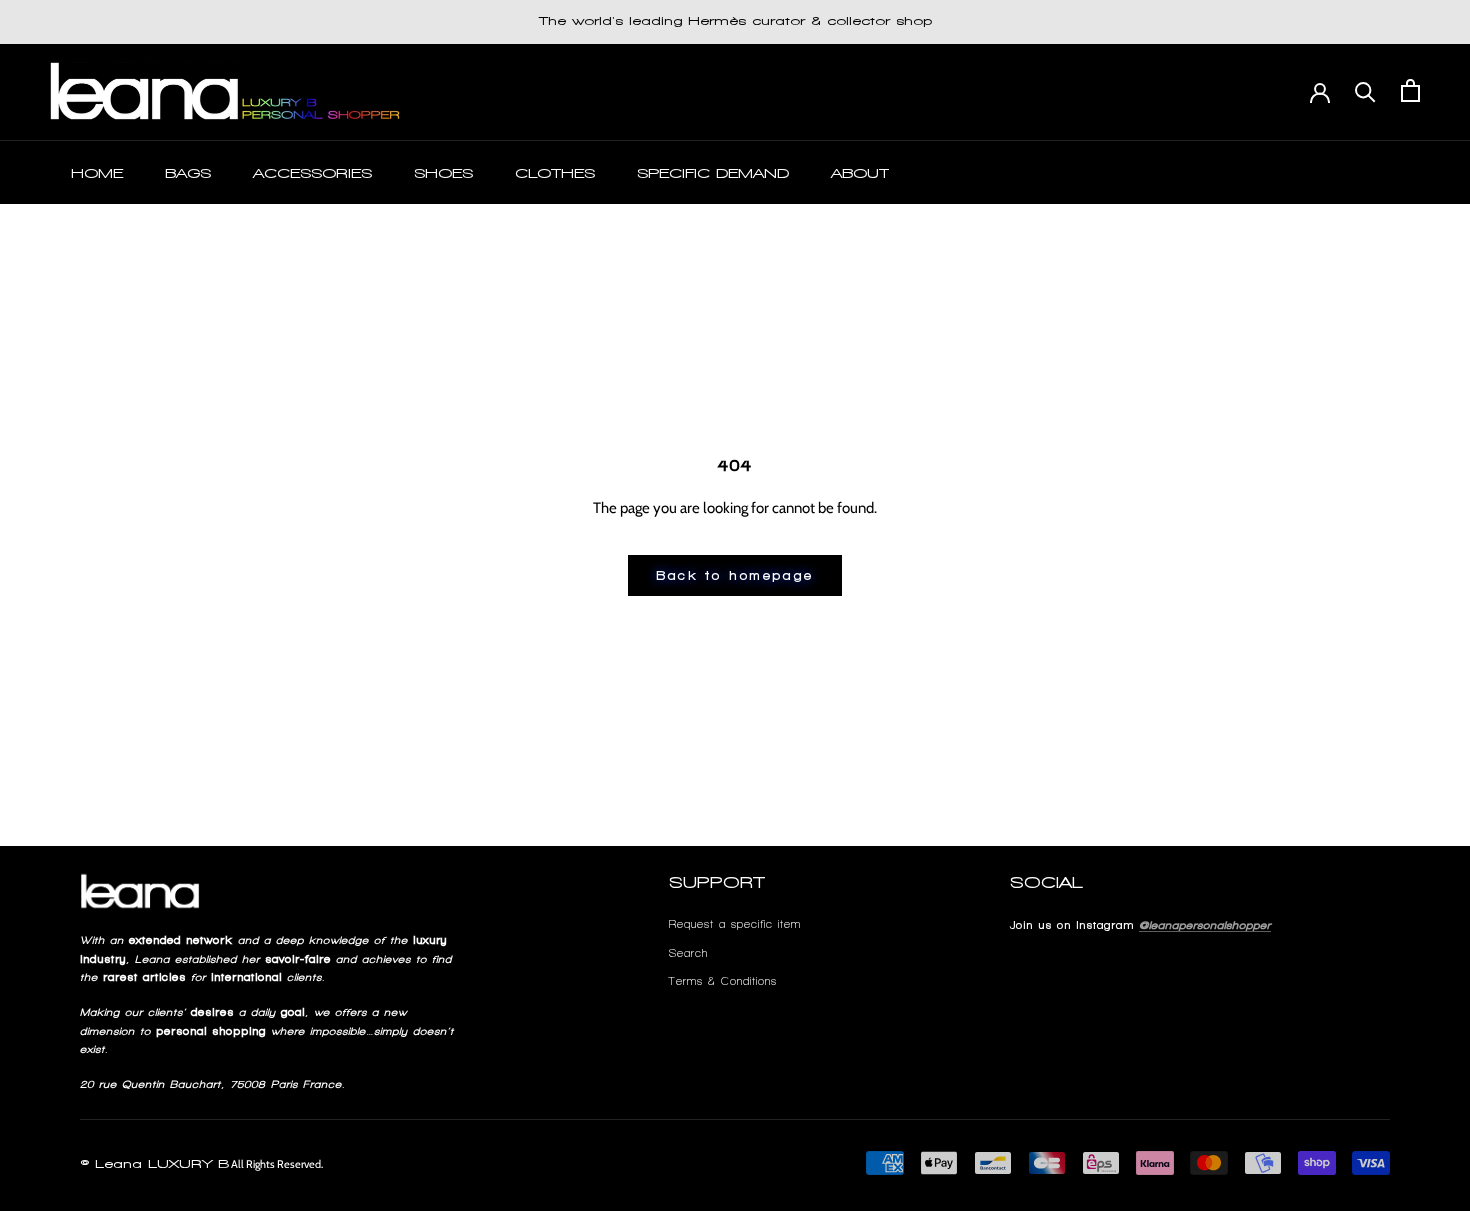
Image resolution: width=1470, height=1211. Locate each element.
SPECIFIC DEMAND (713, 173)
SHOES (443, 173)
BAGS (188, 173)
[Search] (1365, 90)
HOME (97, 173)
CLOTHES (555, 173)
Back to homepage (735, 575)
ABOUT (860, 173)
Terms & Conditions (723, 981)
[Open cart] (1410, 90)
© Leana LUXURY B (154, 1164)
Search (688, 953)
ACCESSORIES (312, 173)
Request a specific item (735, 924)
